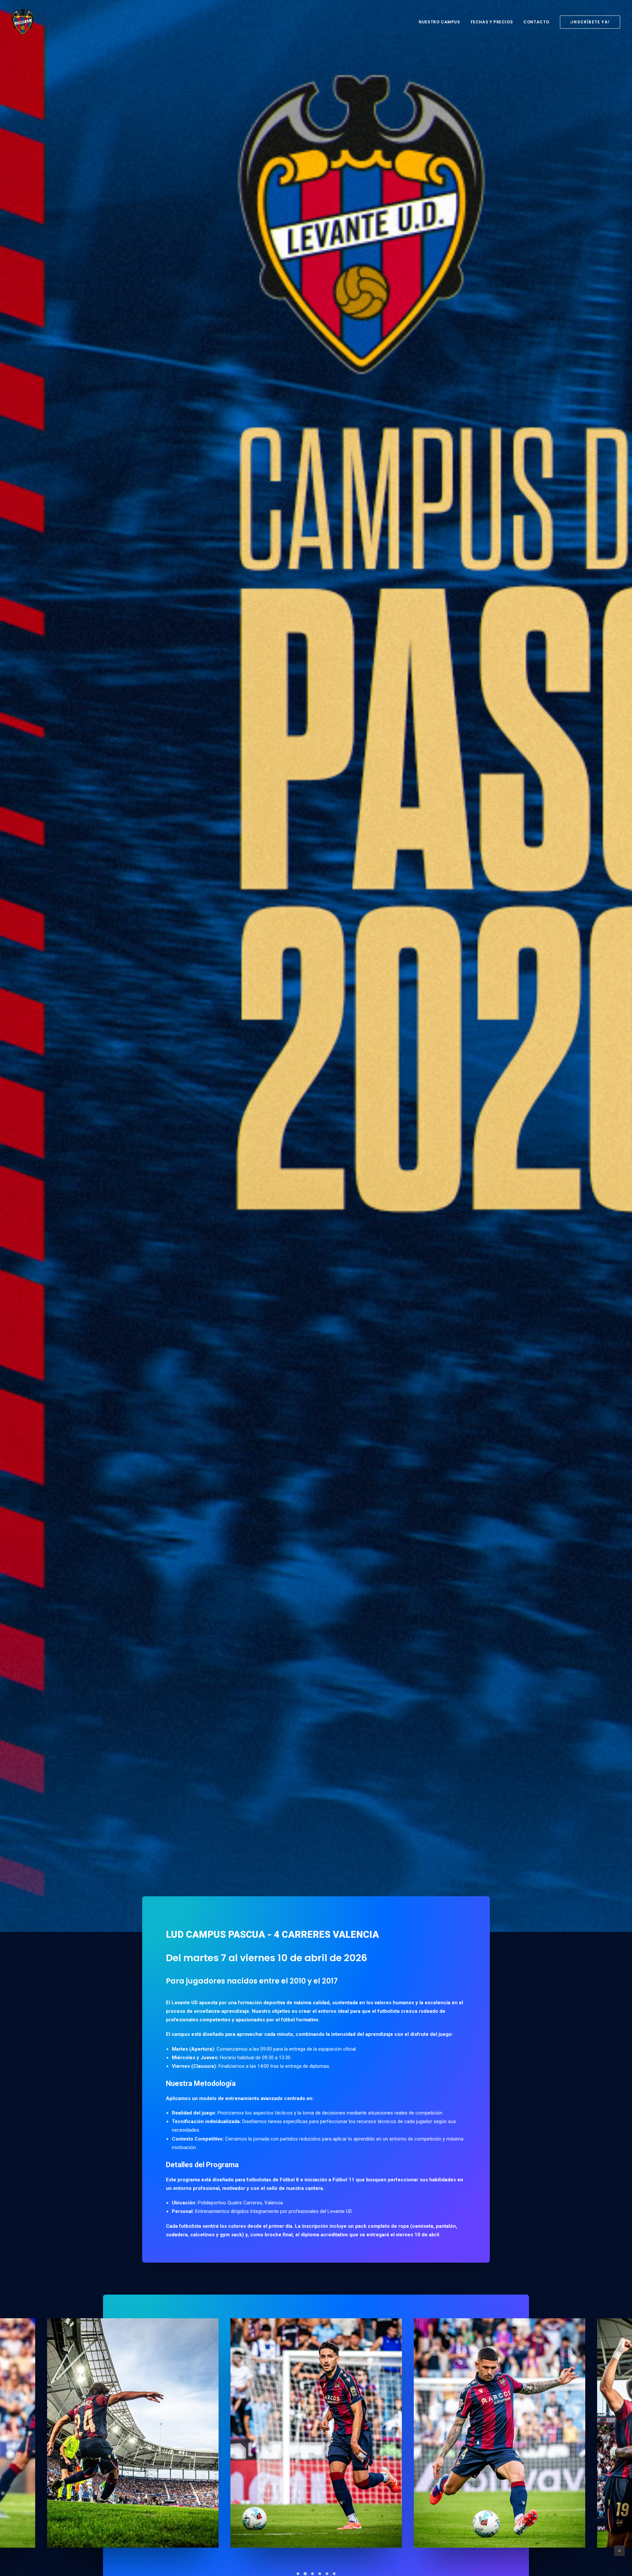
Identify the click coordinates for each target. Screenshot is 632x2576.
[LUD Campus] (23, 22)
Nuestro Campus (439, 22)
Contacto (536, 22)
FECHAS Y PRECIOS (492, 22)
